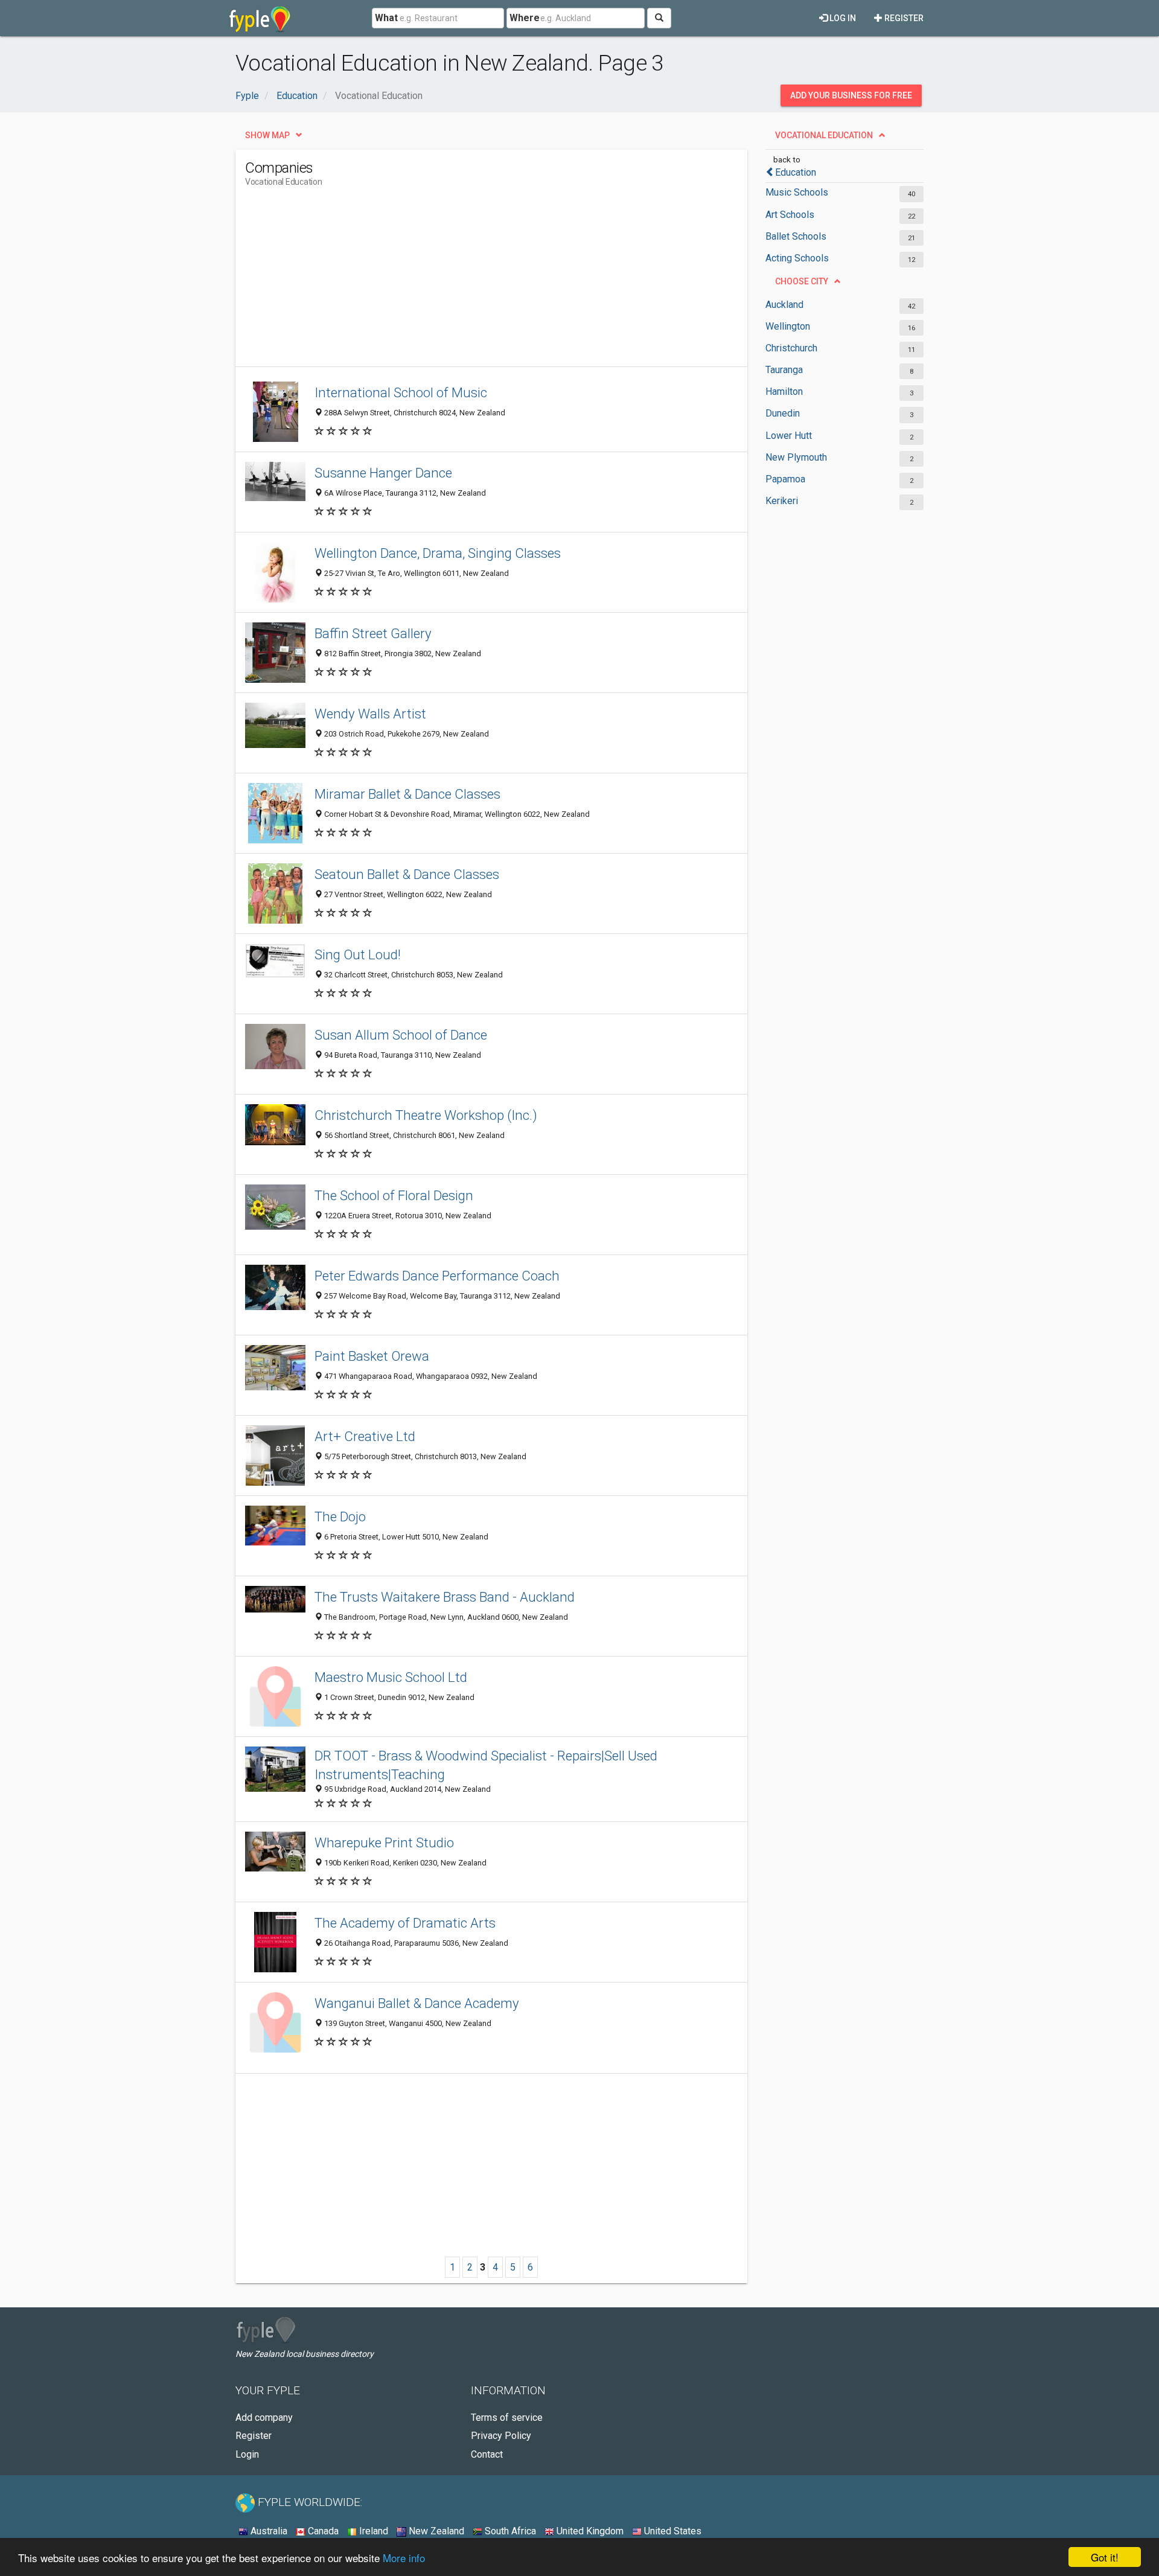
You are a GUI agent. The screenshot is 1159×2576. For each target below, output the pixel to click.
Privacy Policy (501, 2436)
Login (247, 2454)
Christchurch (791, 348)
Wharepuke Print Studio (384, 1843)
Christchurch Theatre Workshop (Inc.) (426, 1115)
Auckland (784, 305)
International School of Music (401, 392)
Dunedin (783, 413)
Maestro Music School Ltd (391, 1677)
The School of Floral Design (394, 1195)
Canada (322, 2531)
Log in (842, 18)
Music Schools (797, 192)
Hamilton (784, 392)
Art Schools (790, 215)
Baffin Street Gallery (373, 633)
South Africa (509, 2531)
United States (672, 2531)
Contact (487, 2454)
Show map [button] (267, 135)
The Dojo (340, 1517)
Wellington (788, 326)
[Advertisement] (465, 282)
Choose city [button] (802, 281)
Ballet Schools (796, 236)
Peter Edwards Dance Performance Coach (437, 1276)
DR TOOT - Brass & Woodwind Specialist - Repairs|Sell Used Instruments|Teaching (486, 1765)
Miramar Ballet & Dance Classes (407, 794)
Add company (264, 2418)
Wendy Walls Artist (370, 714)
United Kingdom (589, 2531)
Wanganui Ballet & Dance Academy (417, 2003)
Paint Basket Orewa (372, 1356)
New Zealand (435, 2531)
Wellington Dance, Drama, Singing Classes (438, 553)
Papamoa (785, 479)
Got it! (1105, 2557)
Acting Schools (797, 258)
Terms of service (507, 2418)
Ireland (372, 2531)
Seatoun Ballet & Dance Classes (407, 874)
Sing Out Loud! (358, 954)
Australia (268, 2531)
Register (903, 18)
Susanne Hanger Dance (383, 473)
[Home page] (260, 18)
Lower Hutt (789, 436)
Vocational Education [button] (824, 135)
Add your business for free (851, 95)
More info (404, 2558)
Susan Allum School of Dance (401, 1035)
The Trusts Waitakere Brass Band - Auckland (445, 1597)
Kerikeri (782, 501)
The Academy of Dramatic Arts (405, 1923)
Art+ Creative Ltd (365, 1436)
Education (796, 172)
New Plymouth (796, 457)
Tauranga (784, 370)
